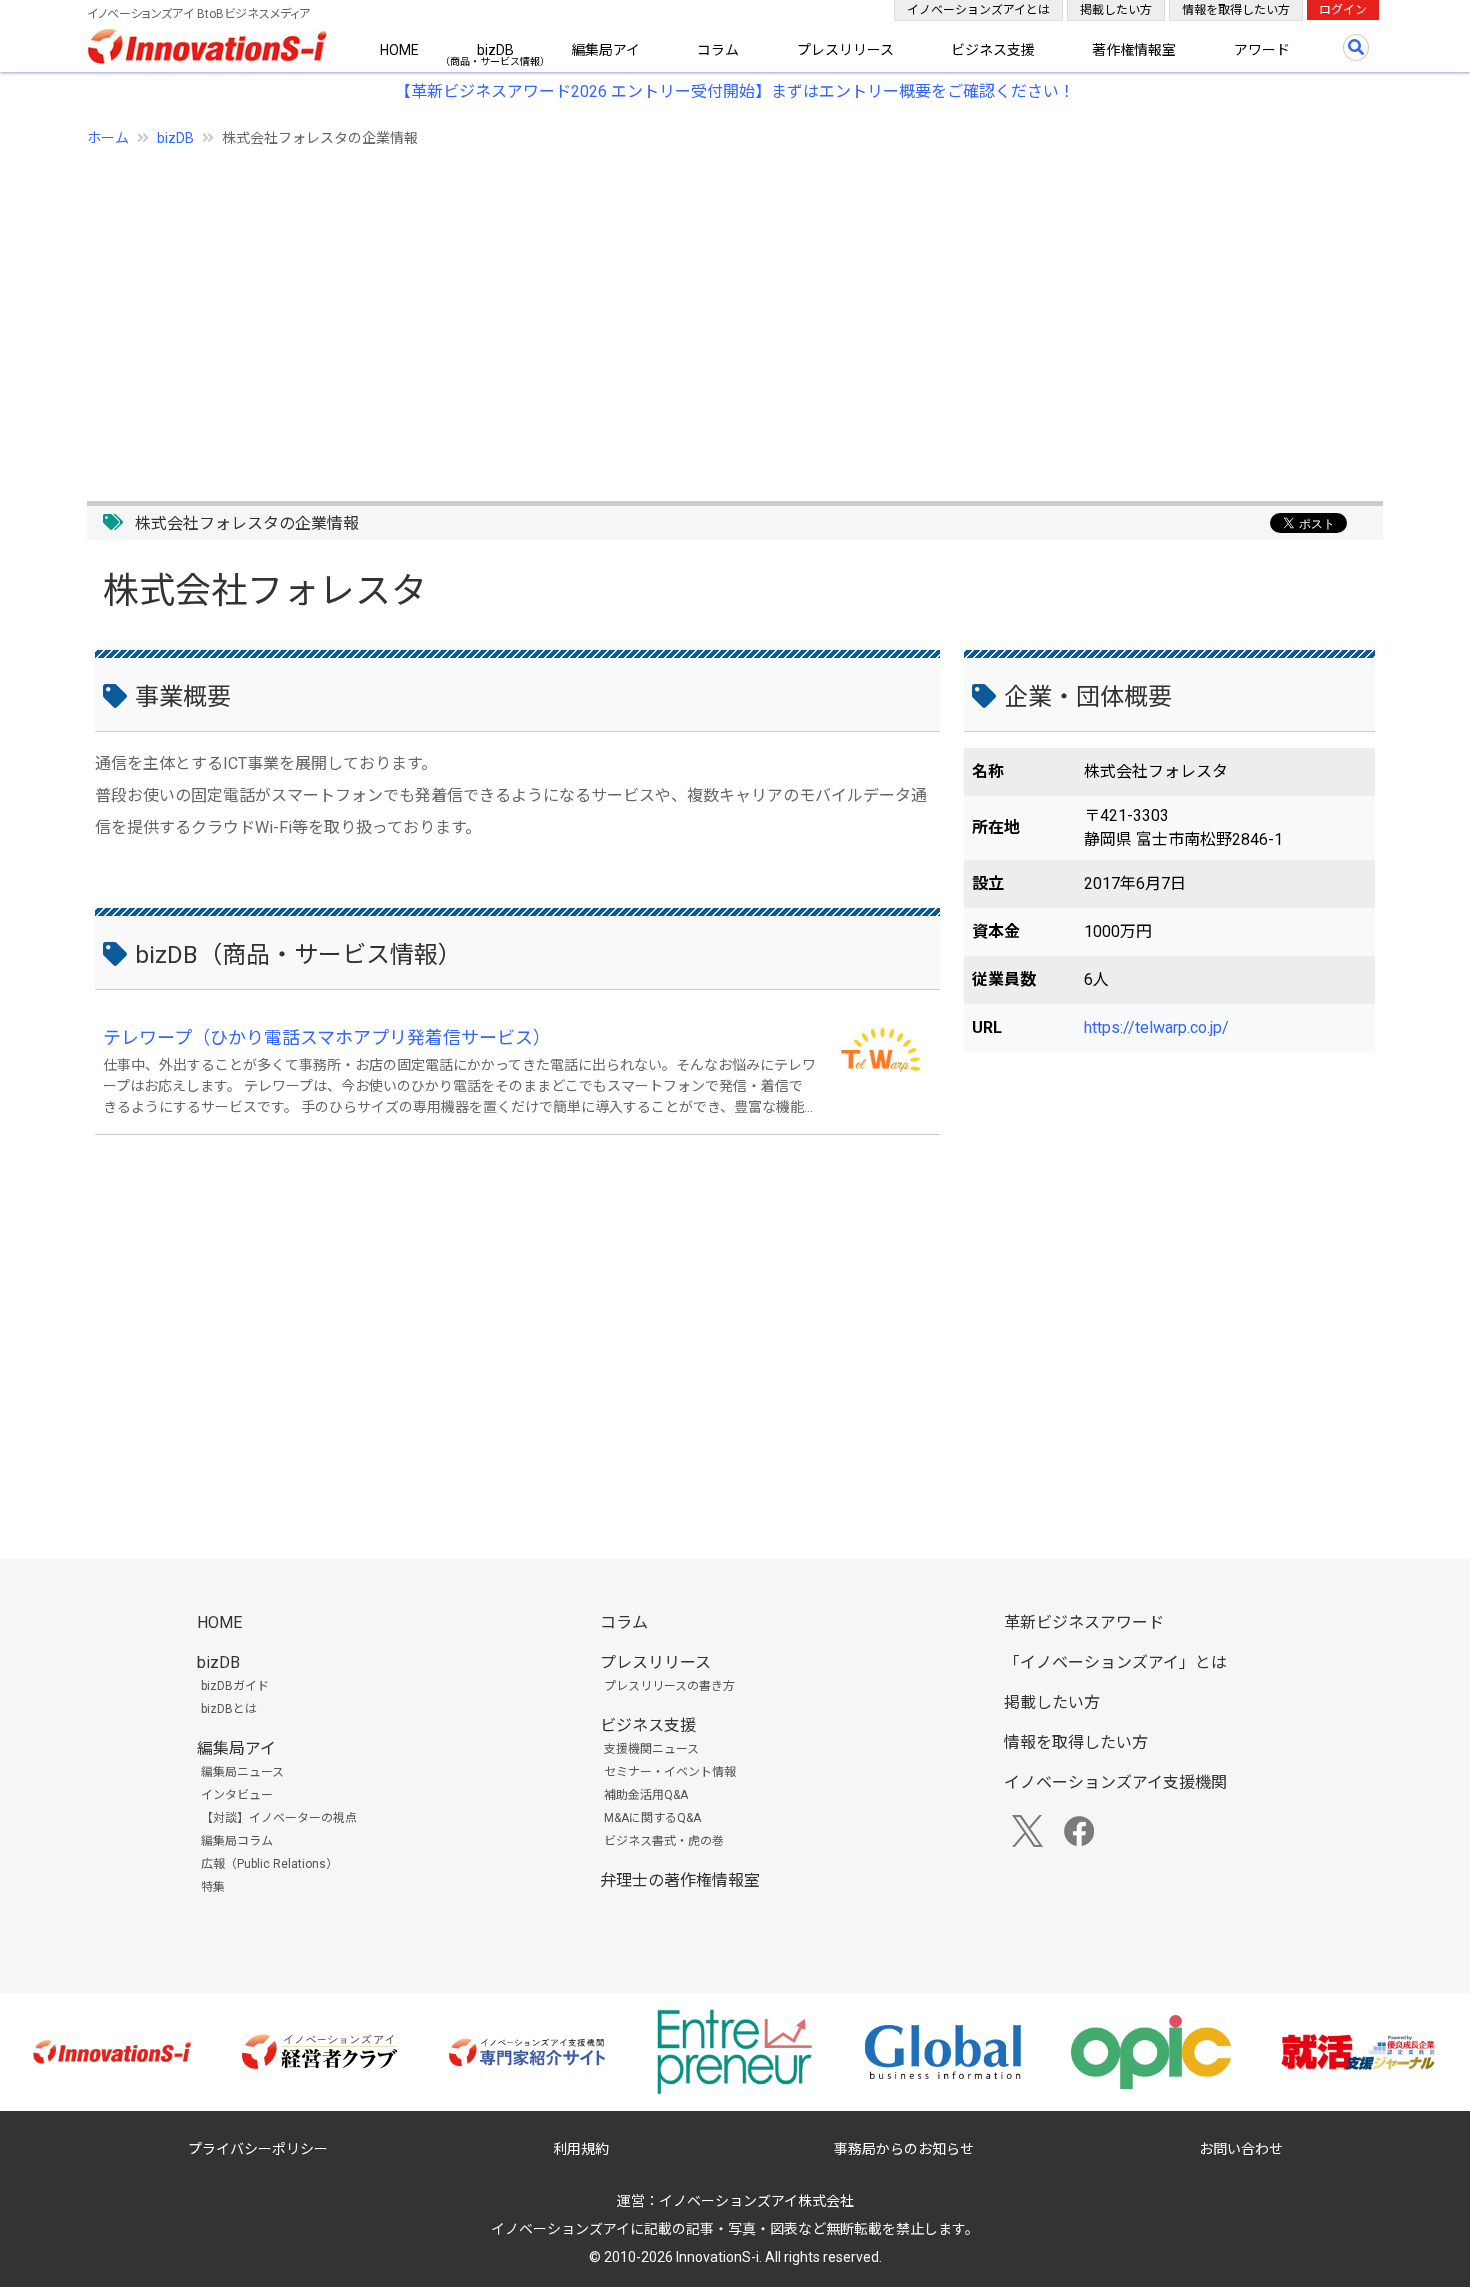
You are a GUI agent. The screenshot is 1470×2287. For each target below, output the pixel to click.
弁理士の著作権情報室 (680, 1880)
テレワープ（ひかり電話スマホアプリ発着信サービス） (327, 1037)
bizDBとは (229, 1709)
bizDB (495, 50)
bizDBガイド (235, 1686)
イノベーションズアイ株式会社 (756, 2201)
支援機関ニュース (651, 1749)
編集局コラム (237, 1841)
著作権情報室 (1134, 50)
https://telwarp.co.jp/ (1156, 1027)
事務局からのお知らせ (904, 2149)
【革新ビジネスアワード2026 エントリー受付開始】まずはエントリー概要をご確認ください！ (735, 91)
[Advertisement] (687, 313)
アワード (1262, 50)
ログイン (1343, 10)
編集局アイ (605, 50)
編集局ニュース (242, 1772)
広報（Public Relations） (269, 1864)
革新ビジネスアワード (1084, 1622)
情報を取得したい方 (1236, 10)
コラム (718, 50)
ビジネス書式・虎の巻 (664, 1841)
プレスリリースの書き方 (669, 1686)
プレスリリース (845, 50)
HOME (399, 50)
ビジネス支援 (993, 50)
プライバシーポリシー (258, 2149)
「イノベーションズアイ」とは (1115, 1662)
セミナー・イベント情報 (670, 1772)
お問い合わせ (1241, 2149)
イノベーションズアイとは (978, 10)
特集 (213, 1887)
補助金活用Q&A (646, 1795)
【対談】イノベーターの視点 (279, 1818)
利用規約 (581, 2149)
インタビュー (237, 1795)
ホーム (108, 138)
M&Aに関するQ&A (652, 1818)
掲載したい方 (1116, 10)
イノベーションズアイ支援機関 (1115, 1782)
